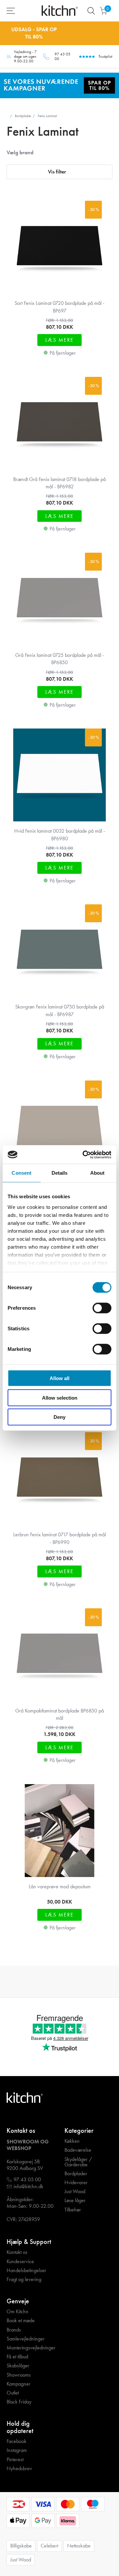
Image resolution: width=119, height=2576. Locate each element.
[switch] (102, 1308)
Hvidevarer (76, 2183)
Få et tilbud (17, 2357)
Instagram (17, 2450)
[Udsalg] (59, 85)
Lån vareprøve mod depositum (60, 1886)
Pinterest (15, 2460)
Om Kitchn (18, 2312)
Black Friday (19, 2402)
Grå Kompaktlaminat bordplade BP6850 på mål (59, 1714)
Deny (59, 1417)
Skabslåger (18, 2366)
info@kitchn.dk (28, 2187)
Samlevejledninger (26, 2339)
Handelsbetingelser (26, 2270)
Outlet (13, 2393)
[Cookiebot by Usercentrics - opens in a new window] (84, 1154)
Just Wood (75, 2192)
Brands (14, 2330)
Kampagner (19, 2384)
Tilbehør (73, 2210)
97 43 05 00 (62, 57)
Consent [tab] (21, 1173)
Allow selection (60, 1397)
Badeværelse (78, 2150)
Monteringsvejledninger (31, 2348)
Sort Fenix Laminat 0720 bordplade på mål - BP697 (59, 307)
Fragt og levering (24, 2279)
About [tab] (98, 1173)
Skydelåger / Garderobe (78, 2162)
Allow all (59, 1378)
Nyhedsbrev (19, 2469)
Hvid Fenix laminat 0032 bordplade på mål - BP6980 (60, 835)
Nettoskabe (79, 2546)
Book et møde (21, 2321)
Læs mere (59, 340)
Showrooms (19, 2375)
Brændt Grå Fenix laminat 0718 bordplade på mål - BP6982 (59, 483)
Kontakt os (17, 2252)
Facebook (17, 2441)
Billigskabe (21, 2546)
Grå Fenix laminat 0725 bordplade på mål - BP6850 (60, 659)
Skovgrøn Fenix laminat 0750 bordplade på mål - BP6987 (60, 1010)
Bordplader (76, 2174)
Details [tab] (60, 1173)
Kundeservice (20, 2262)
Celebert (49, 2546)
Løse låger (75, 2200)
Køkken (72, 2141)
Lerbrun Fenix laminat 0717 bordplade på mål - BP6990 (59, 1538)
